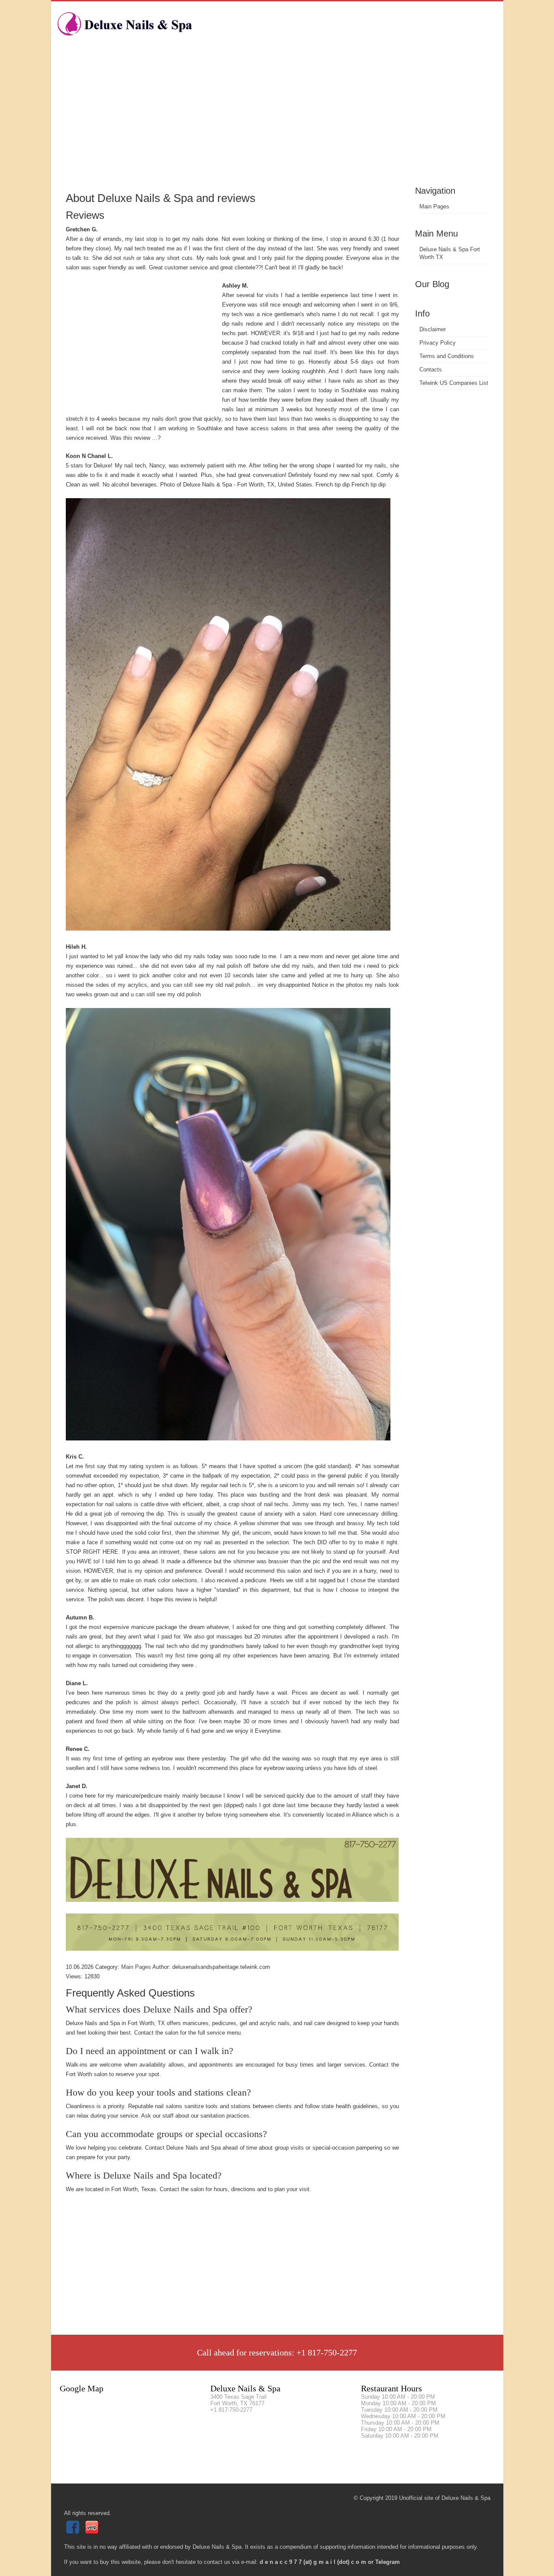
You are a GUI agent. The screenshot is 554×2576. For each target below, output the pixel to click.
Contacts (431, 370)
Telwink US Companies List (454, 383)
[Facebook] (74, 2532)
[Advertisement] (277, 119)
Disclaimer (433, 329)
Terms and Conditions (447, 356)
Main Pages (434, 206)
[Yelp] (93, 2532)
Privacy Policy (438, 343)
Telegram (388, 2562)
